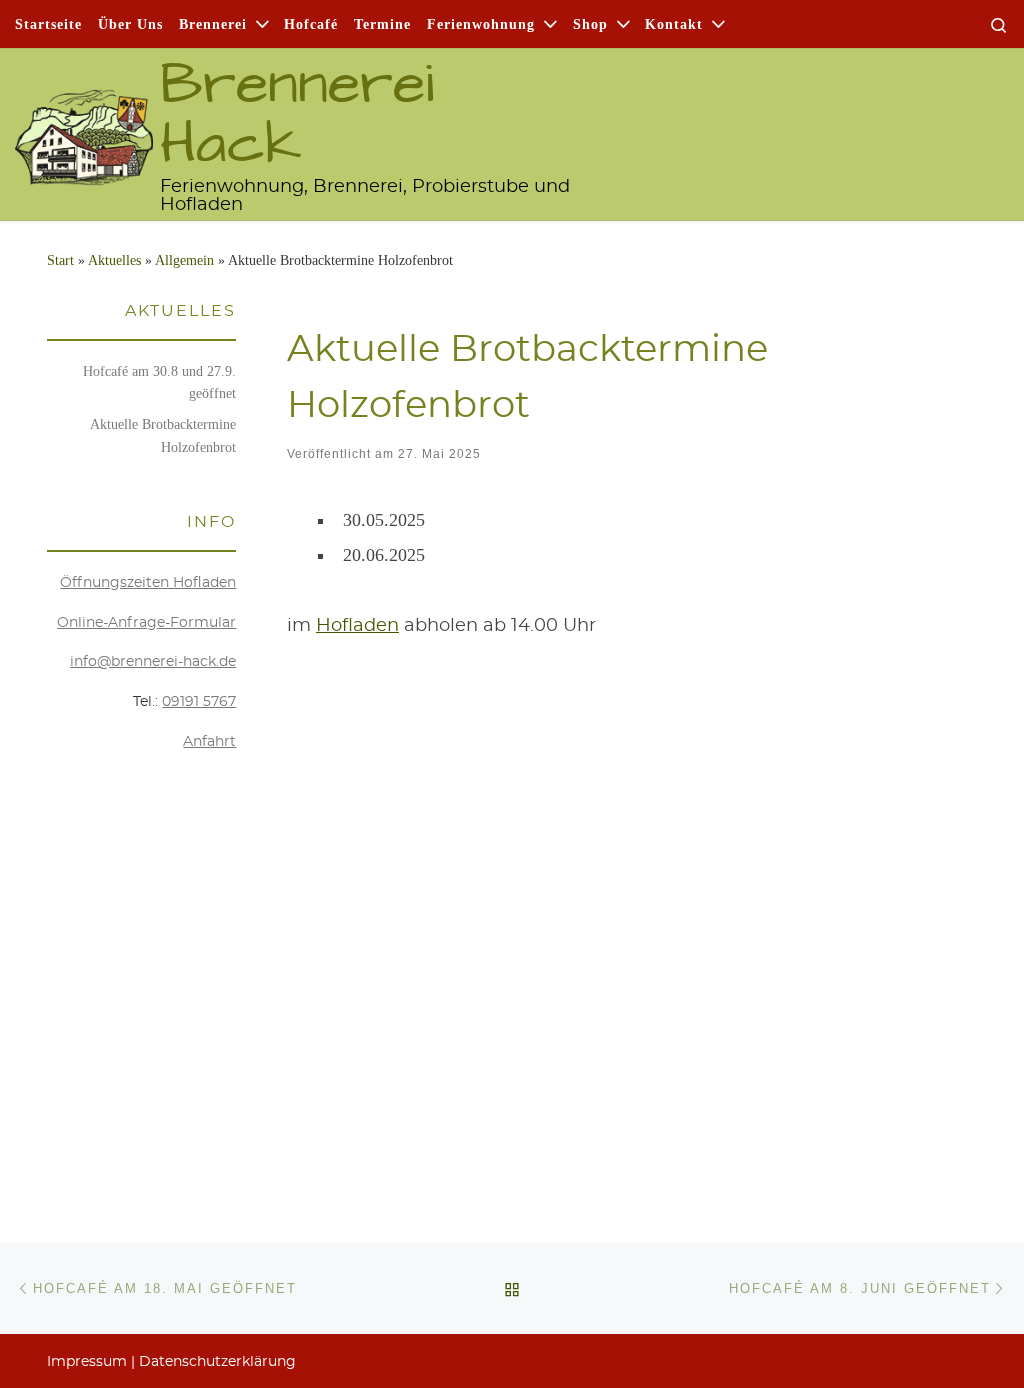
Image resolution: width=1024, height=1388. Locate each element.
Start (60, 260)
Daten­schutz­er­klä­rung (217, 1362)
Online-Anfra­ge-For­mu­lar (146, 623)
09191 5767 (199, 702)
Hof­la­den (357, 626)
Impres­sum (87, 1362)
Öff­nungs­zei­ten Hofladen (148, 583)
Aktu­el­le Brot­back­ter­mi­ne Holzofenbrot (163, 435)
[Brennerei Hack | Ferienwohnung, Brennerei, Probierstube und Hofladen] (84, 127)
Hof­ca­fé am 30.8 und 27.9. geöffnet (159, 382)
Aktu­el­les (114, 260)
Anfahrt (209, 742)
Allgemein (184, 260)
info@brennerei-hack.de (153, 662)
